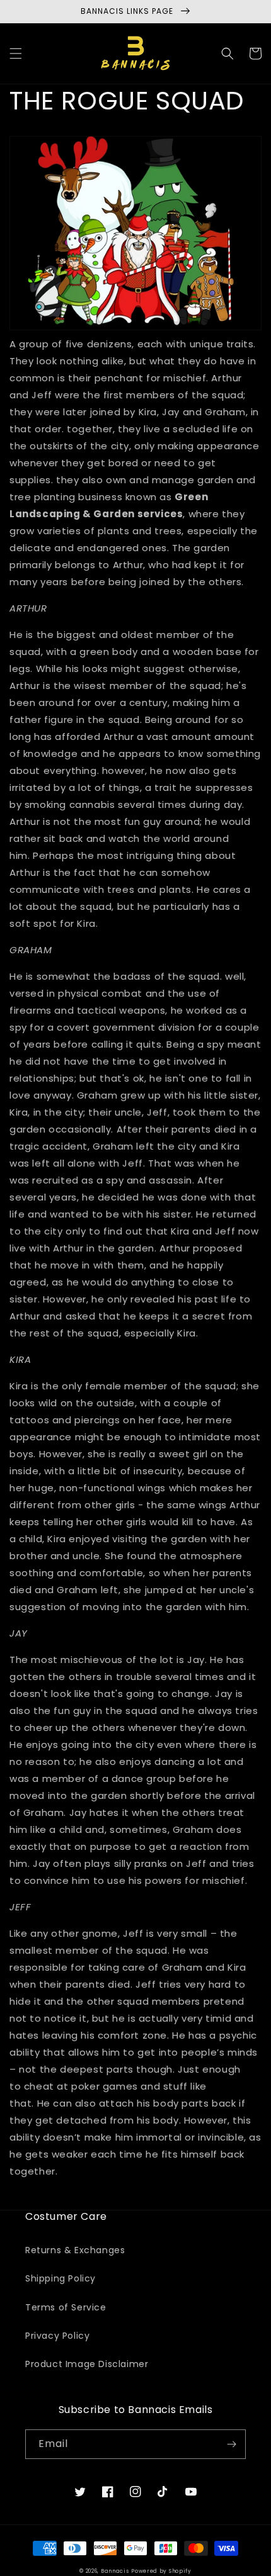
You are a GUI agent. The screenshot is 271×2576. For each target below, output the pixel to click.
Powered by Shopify (161, 2571)
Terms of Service (66, 2307)
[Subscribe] (231, 2444)
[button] (16, 53)
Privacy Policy (57, 2336)
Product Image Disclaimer (87, 2364)
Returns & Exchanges (75, 2250)
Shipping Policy (61, 2278)
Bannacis (115, 2571)
